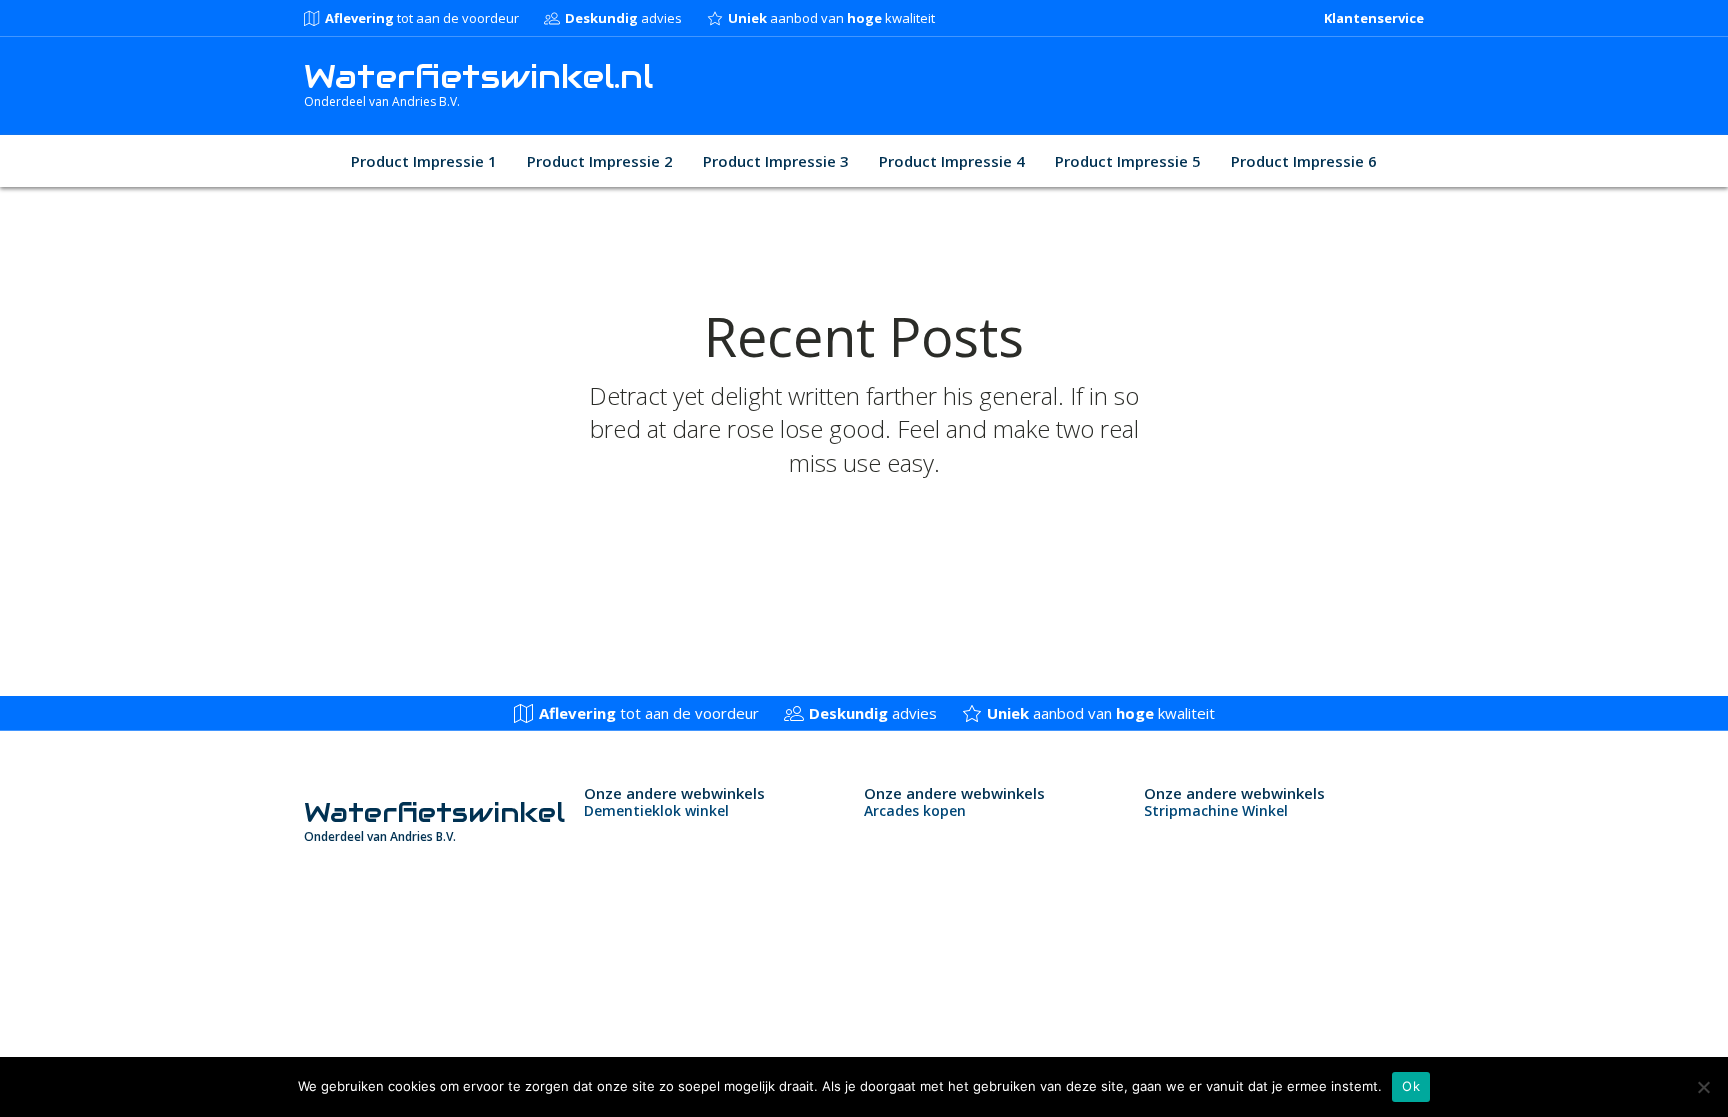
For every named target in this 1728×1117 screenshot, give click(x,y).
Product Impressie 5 (1128, 161)
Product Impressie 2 (600, 161)
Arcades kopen (915, 810)
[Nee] (1703, 1087)
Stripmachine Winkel (1216, 810)
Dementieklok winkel (656, 810)
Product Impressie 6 (1304, 161)
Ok (1411, 1086)
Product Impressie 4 (952, 161)
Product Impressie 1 (424, 161)
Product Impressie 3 (776, 161)
